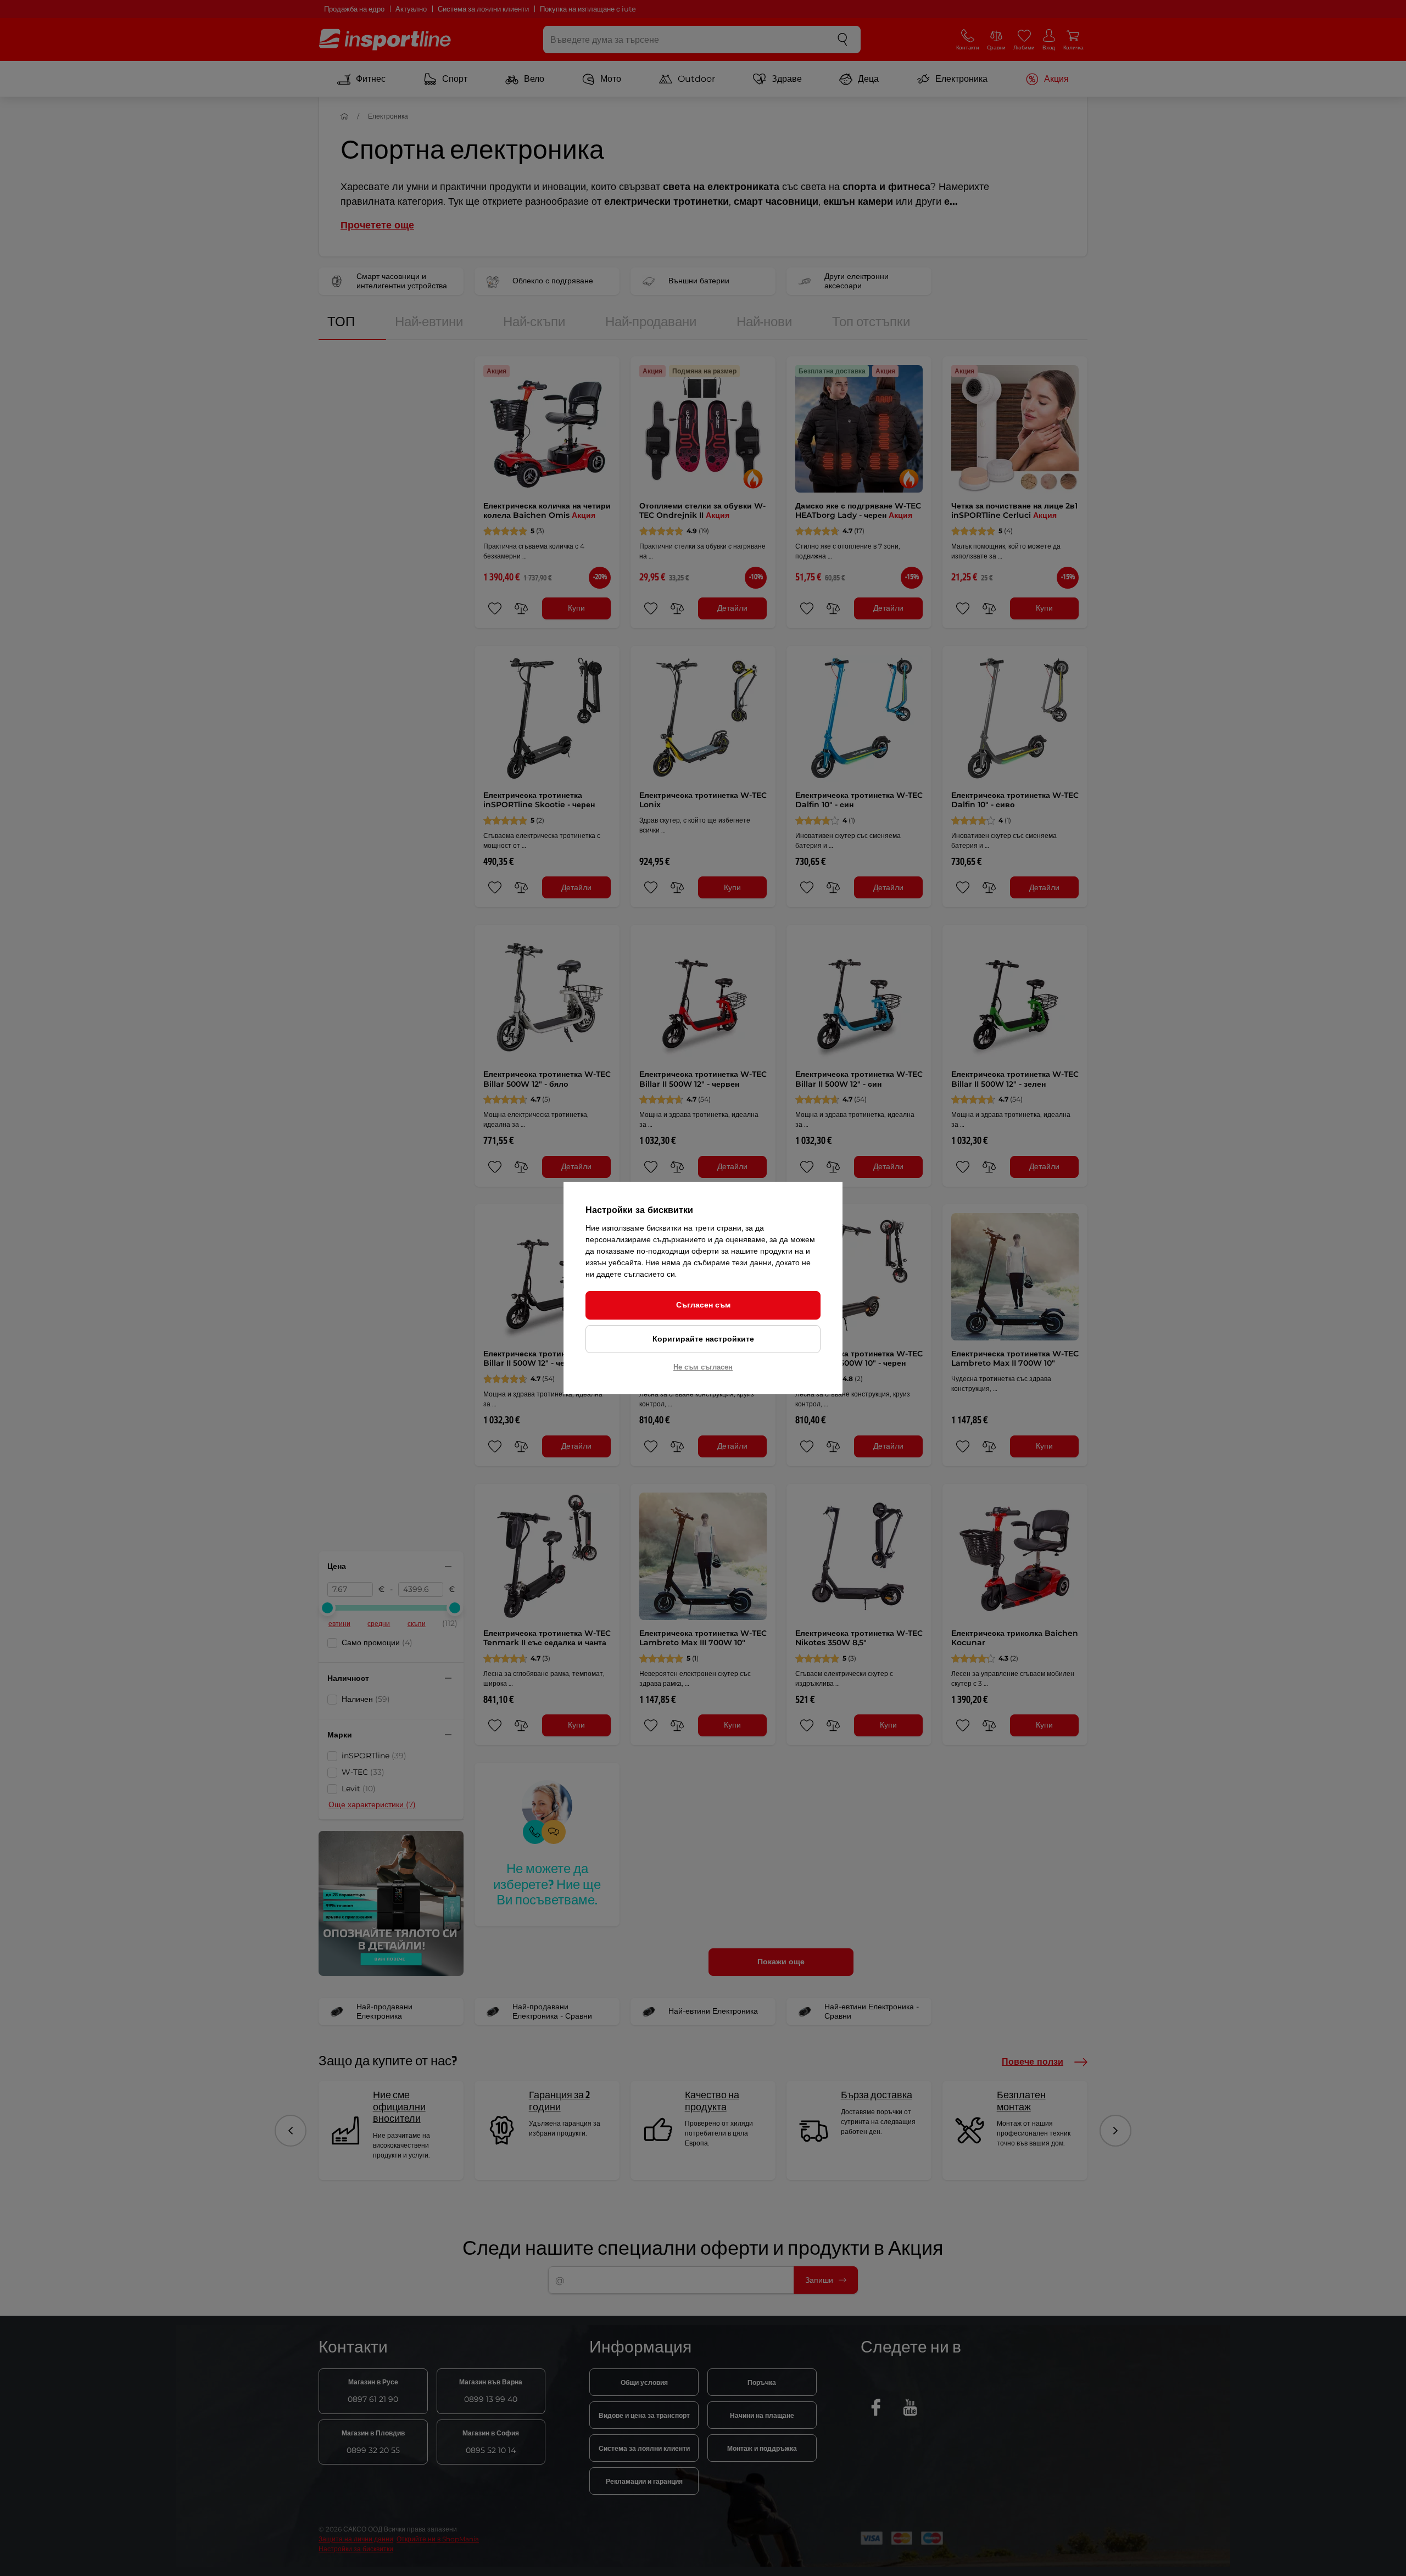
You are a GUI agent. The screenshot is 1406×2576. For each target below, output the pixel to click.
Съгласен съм (703, 1305)
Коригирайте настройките (703, 1339)
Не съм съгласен (703, 1367)
